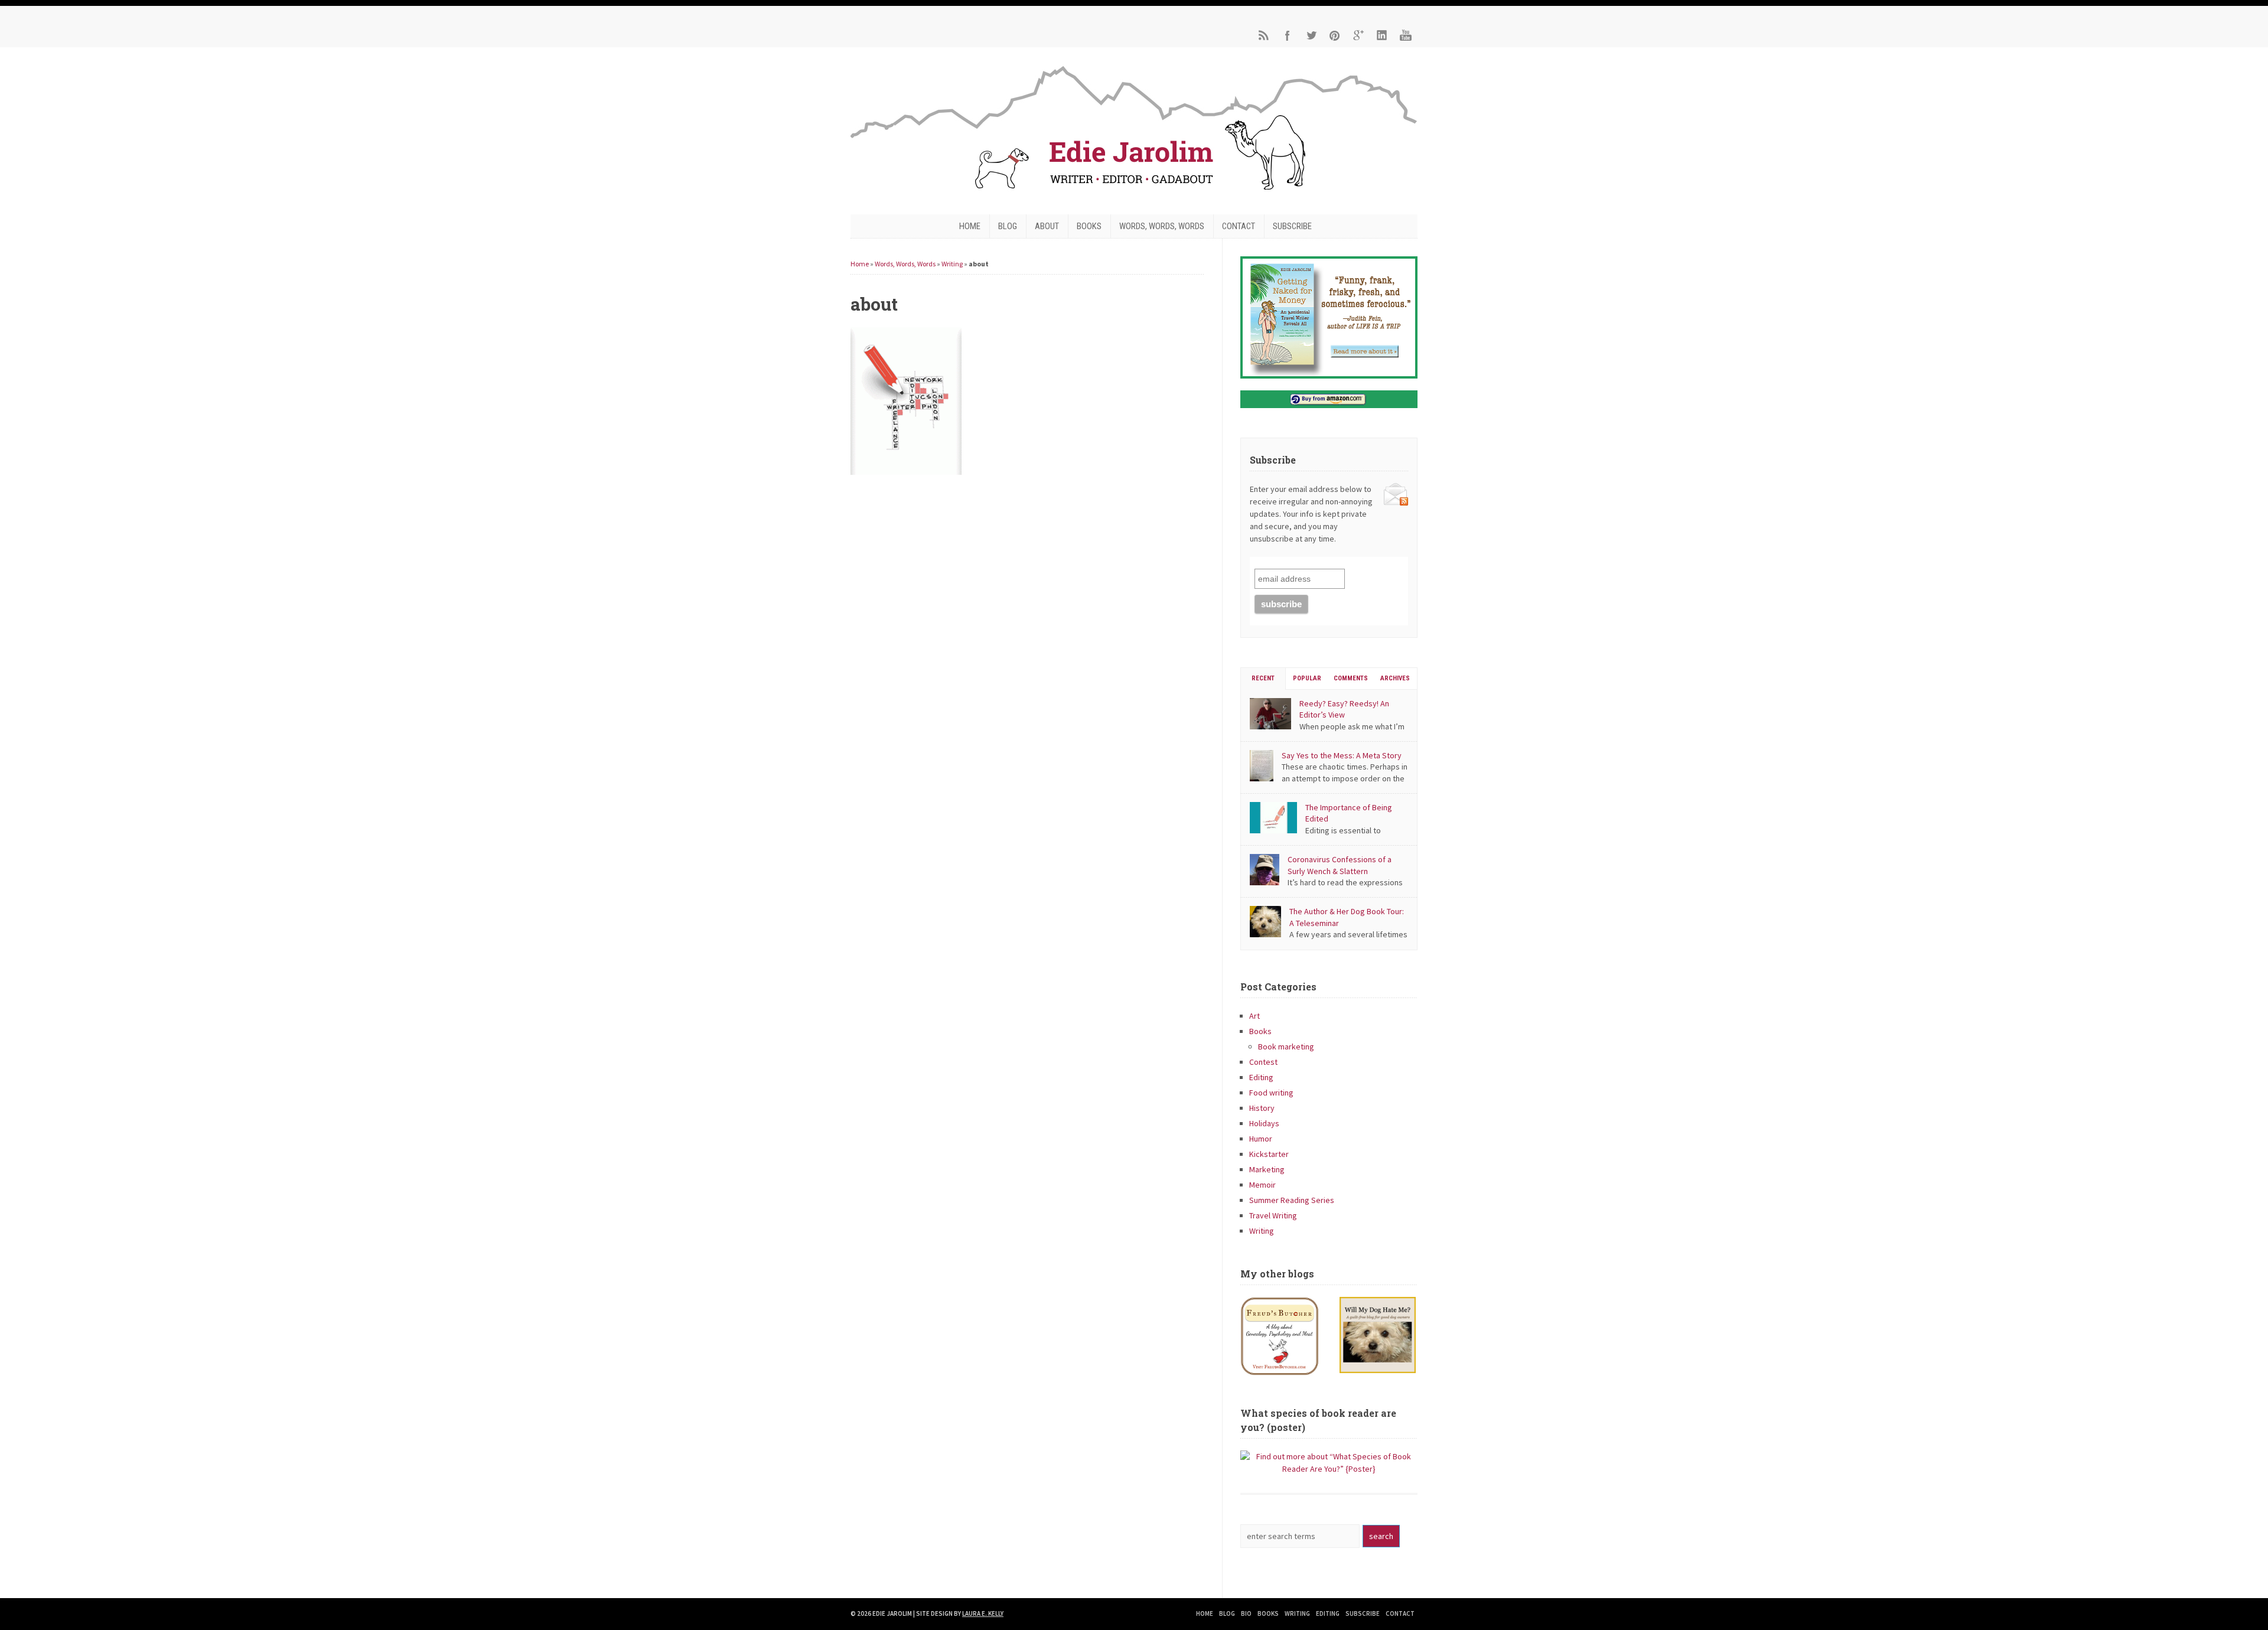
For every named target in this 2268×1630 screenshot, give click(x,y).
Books (1089, 226)
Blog (1008, 226)
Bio (1246, 1613)
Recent (1263, 678)
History (1262, 1108)
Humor (1261, 1139)
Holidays (1264, 1123)
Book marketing (1286, 1047)
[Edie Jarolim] (1134, 193)
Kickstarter (1269, 1154)
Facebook (1288, 35)
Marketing (1267, 1169)
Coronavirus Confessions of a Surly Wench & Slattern (1340, 865)
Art (1254, 1016)
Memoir (1262, 1185)
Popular (1307, 678)
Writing (952, 264)
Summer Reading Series (1292, 1200)
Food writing (1271, 1093)
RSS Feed (1264, 35)
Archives (1395, 678)
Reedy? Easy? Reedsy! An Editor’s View (1344, 709)
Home (970, 226)
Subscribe (1292, 226)
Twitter (1311, 35)
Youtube (1406, 35)
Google (1358, 35)
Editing (1261, 1077)
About (1047, 226)
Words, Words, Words (1162, 226)
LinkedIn (1382, 35)
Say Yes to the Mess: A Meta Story (1342, 755)
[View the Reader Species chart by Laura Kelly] (1329, 1469)
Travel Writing (1273, 1215)
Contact (1239, 226)
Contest (1263, 1062)
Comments (1351, 678)
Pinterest (1335, 35)
